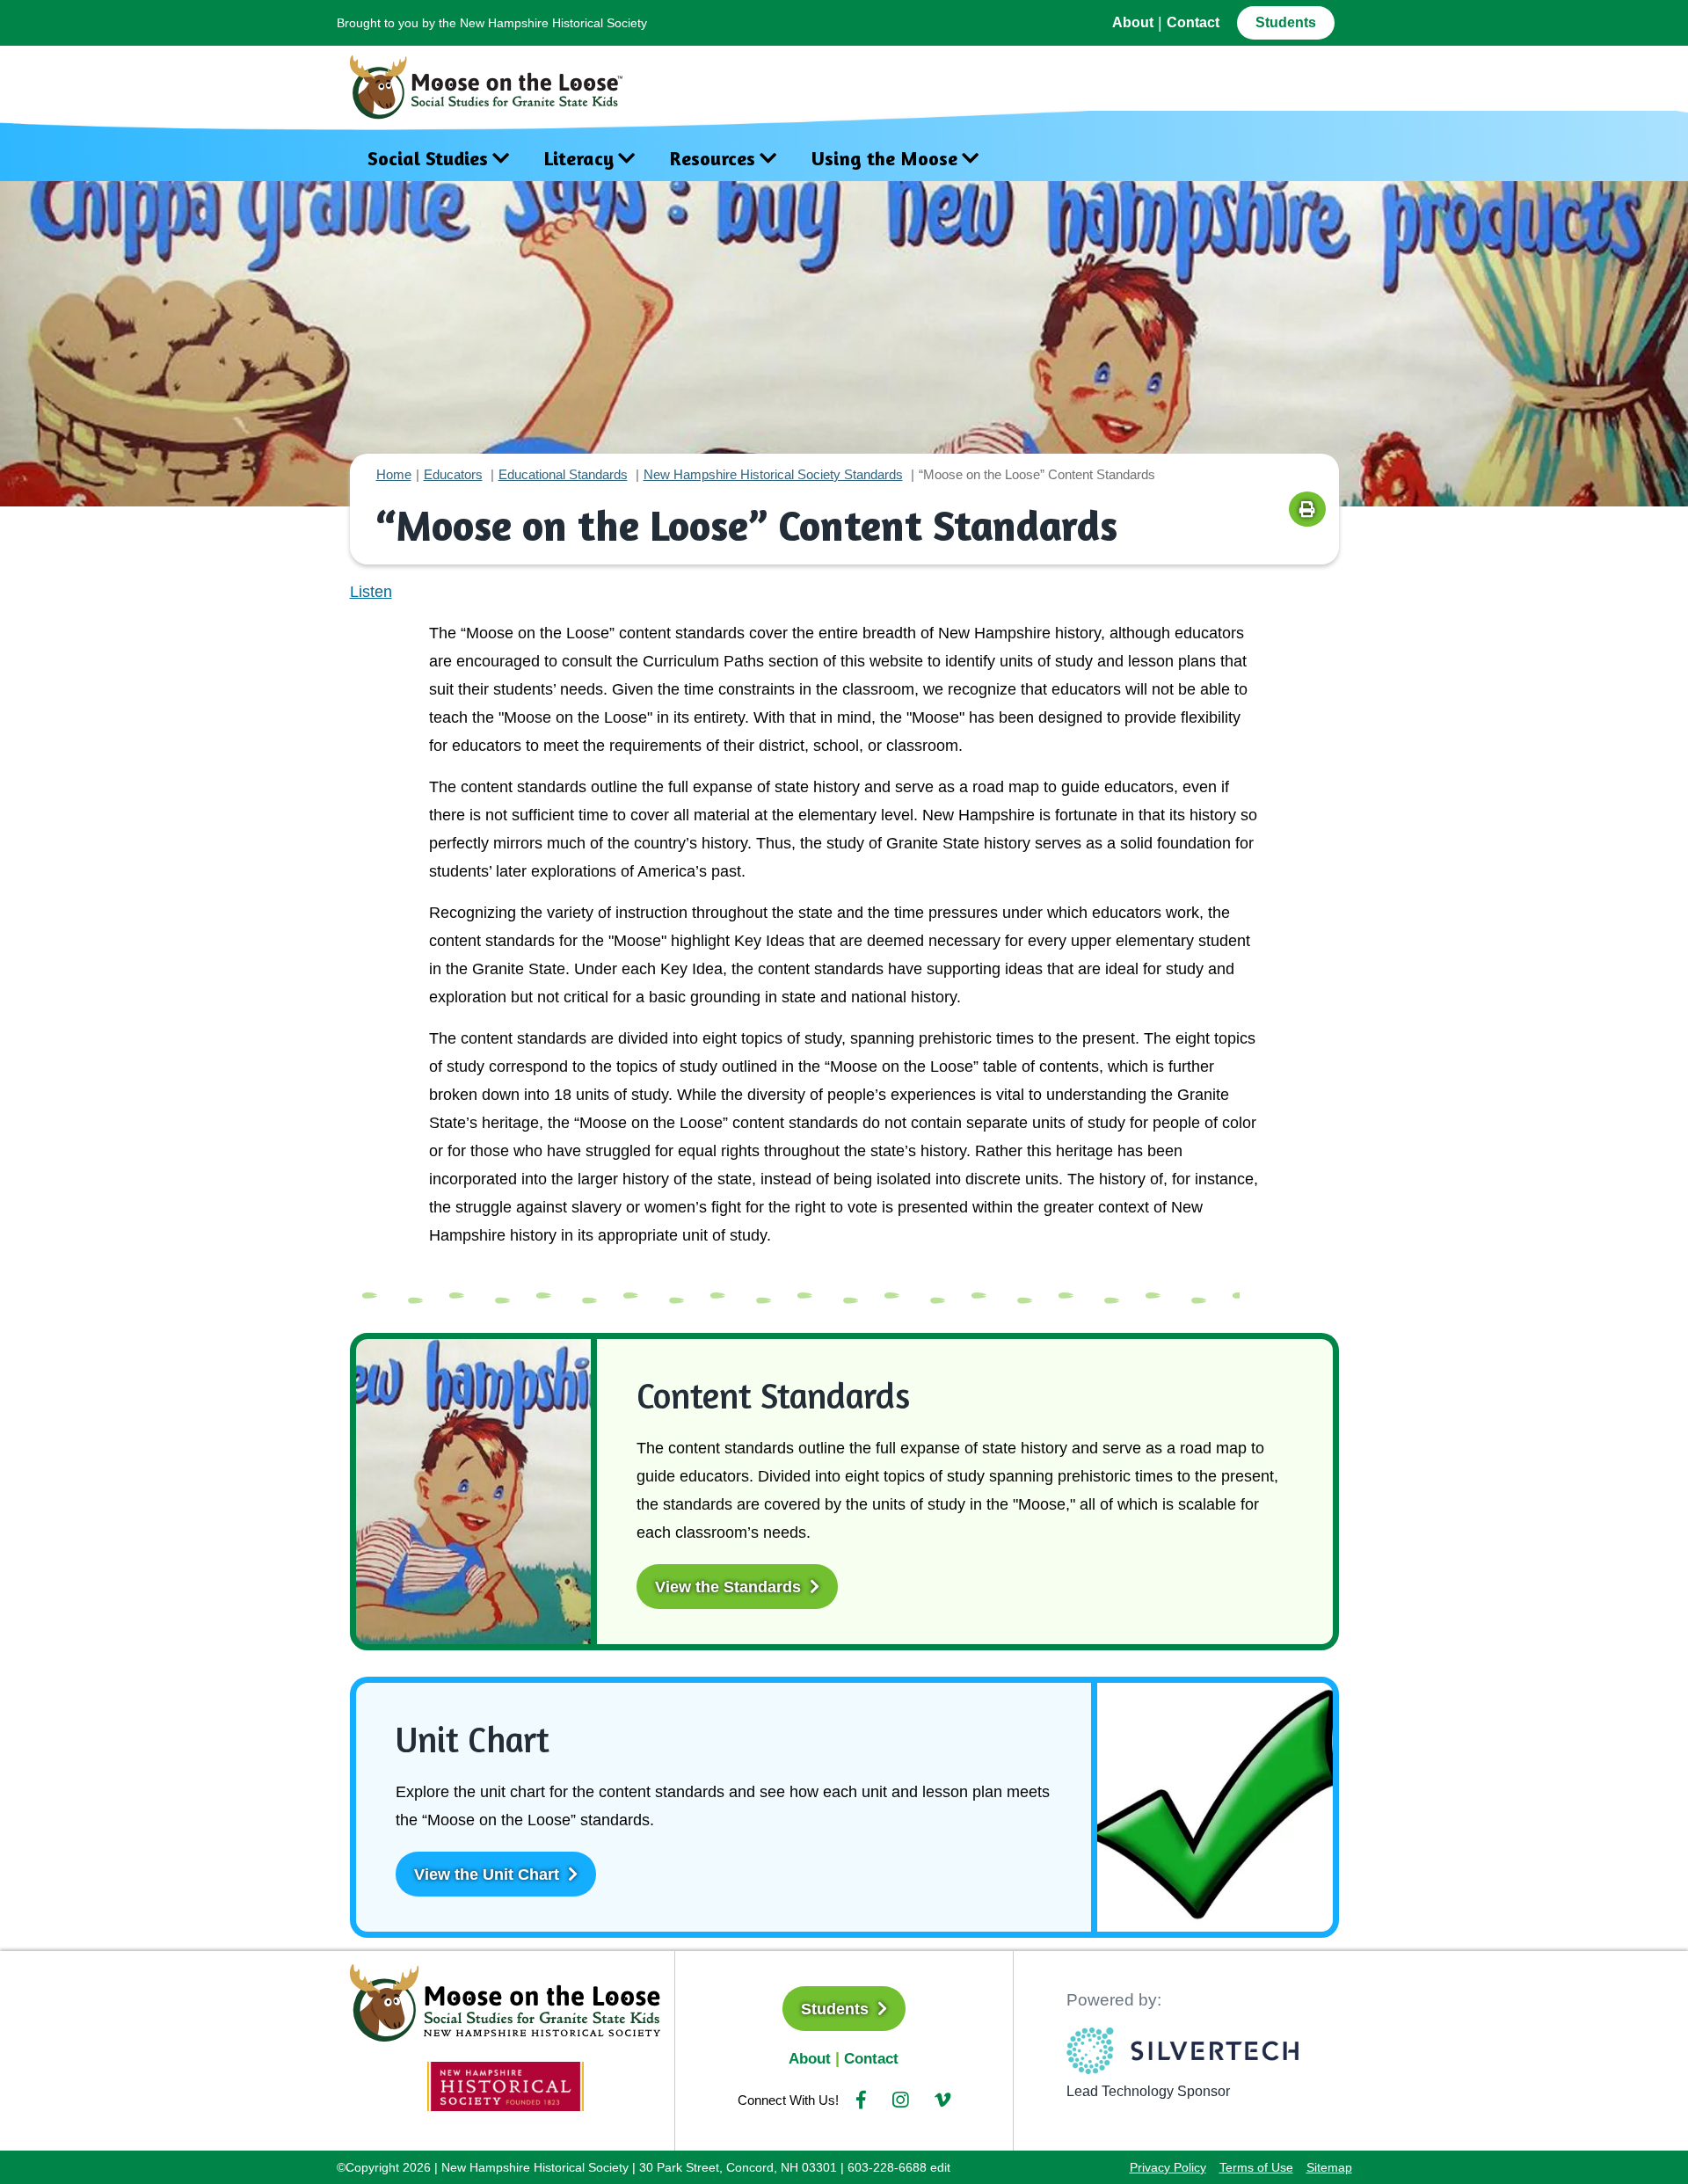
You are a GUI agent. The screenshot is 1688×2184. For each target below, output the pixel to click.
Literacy (579, 158)
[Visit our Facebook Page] (861, 2100)
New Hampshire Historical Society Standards (773, 474)
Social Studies (428, 158)
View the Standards (730, 1587)
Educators (453, 474)
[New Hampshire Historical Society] (506, 2086)
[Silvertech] (1183, 2051)
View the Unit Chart (489, 1875)
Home (394, 474)
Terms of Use (1256, 2167)
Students (1286, 22)
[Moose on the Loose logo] (506, 2001)
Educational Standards (563, 474)
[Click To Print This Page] (1307, 509)
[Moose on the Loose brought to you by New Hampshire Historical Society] (495, 83)
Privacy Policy (1168, 2167)
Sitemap (1329, 2167)
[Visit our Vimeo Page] (942, 2100)
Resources (713, 158)
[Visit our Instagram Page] (900, 2100)
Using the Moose (884, 158)
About (1133, 22)
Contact (1193, 22)
